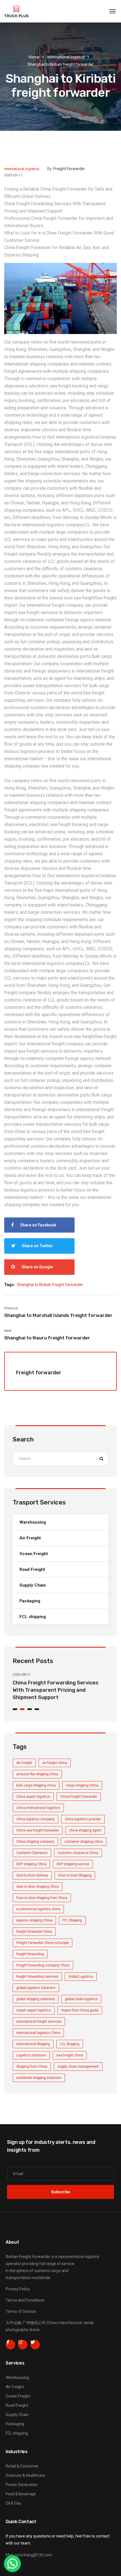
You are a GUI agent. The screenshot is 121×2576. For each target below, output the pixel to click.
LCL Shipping (70, 2044)
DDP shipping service (73, 1864)
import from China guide (80, 2010)
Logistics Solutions (31, 2055)
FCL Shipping (72, 1920)
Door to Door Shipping (75, 1875)
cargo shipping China (82, 1785)
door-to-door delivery (32, 1875)
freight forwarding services (37, 1977)
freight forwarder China (34, 1932)
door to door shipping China (38, 1887)
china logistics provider (83, 1819)
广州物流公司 (34, 2323)
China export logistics (33, 1797)
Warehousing (33, 1522)
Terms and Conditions (25, 2300)
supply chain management (78, 2067)
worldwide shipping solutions (39, 2078)
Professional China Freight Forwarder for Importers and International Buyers (60, 1690)
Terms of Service (21, 2311)
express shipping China (34, 1920)
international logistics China (38, 2033)
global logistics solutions (36, 1988)
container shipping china (84, 1842)
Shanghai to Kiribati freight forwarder (50, 1285)
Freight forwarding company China (43, 1965)
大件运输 (14, 2323)
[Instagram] (23, 2345)
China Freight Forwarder (79, 1797)
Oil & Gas (13, 2503)
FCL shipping (33, 1617)
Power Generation (22, 2485)
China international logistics (38, 1808)
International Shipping (33, 2044)
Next (8, 1331)
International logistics (66, 57)
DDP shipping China (31, 1864)
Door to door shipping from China (42, 1898)
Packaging (30, 1601)
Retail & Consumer (22, 2466)
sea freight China (70, 2055)
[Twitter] (35, 2345)
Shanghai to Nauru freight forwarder (47, 1338)
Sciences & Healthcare (25, 2475)
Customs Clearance (32, 1853)
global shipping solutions (36, 1999)
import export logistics (34, 2010)
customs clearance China (78, 1853)
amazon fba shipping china (37, 1774)
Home (34, 57)
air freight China (55, 1763)
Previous (11, 1308)
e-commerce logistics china (38, 1909)
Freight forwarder (69, 169)
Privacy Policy (18, 2289)
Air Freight (30, 1538)
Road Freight (32, 1569)
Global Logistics (81, 1977)
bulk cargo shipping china (36, 1785)
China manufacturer (65, 2323)
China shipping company (35, 1842)
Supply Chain (33, 1585)
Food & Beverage (21, 2494)
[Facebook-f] (10, 2345)
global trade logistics (81, 1999)
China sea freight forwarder (38, 1830)
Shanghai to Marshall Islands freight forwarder (58, 1315)
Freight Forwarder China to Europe (42, 1943)
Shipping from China (32, 2067)
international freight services (39, 2022)
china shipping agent (85, 1830)
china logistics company (35, 1819)
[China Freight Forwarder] (16, 11)
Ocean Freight (34, 1554)
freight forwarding (30, 1954)
